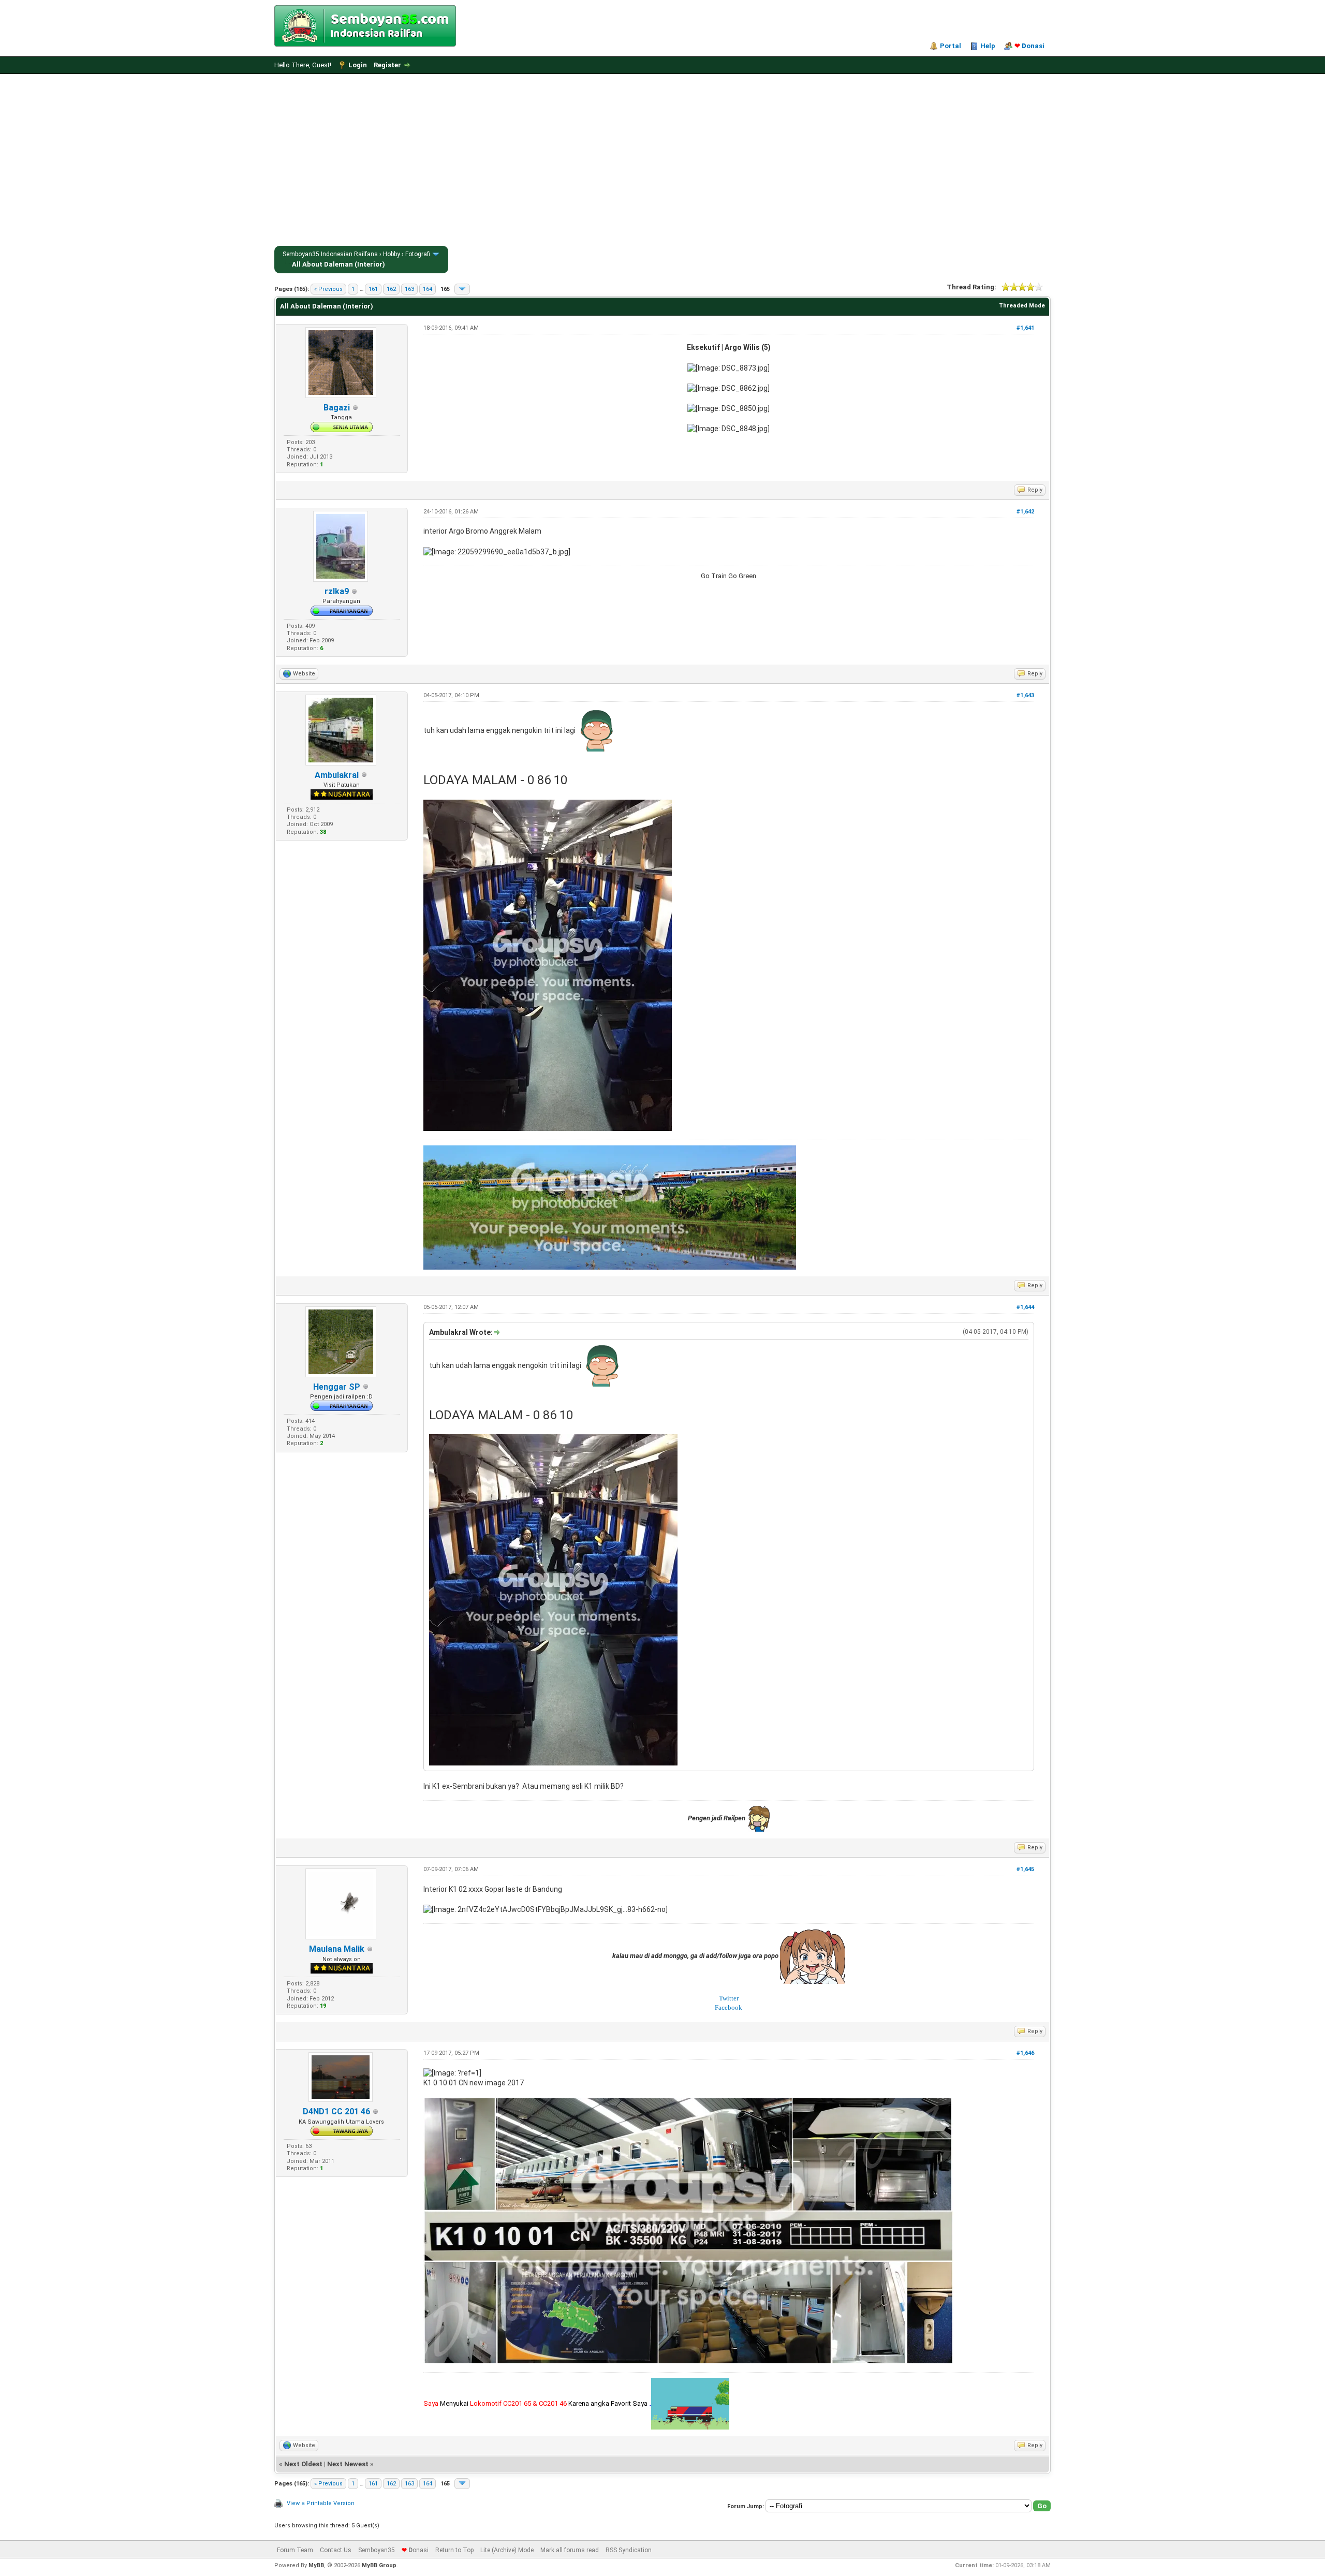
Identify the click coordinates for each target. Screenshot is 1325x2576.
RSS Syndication (629, 2550)
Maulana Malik (337, 1949)
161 (373, 289)
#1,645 (1025, 1869)
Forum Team (295, 2550)
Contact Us (336, 2550)
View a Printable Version (321, 2503)
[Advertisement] (662, 162)
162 (391, 289)
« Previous (328, 289)
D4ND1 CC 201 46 (336, 2111)
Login (358, 65)
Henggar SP (337, 1387)
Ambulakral (337, 775)
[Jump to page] (462, 289)
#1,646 (1025, 2053)
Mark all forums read (570, 2550)
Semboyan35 (377, 2550)
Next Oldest (303, 2464)
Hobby (392, 254)
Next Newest (348, 2464)
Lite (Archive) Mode (507, 2550)
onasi (1029, 46)
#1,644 (1025, 1307)
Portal (951, 46)
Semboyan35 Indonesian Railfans (330, 254)
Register (387, 65)
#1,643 (1025, 695)
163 (409, 289)
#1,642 (1025, 512)
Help (988, 46)
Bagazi (337, 408)
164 (428, 289)
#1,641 (1025, 328)
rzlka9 (337, 591)
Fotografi (418, 254)
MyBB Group (379, 2565)
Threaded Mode (1022, 306)
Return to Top (454, 2550)
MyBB (316, 2565)
